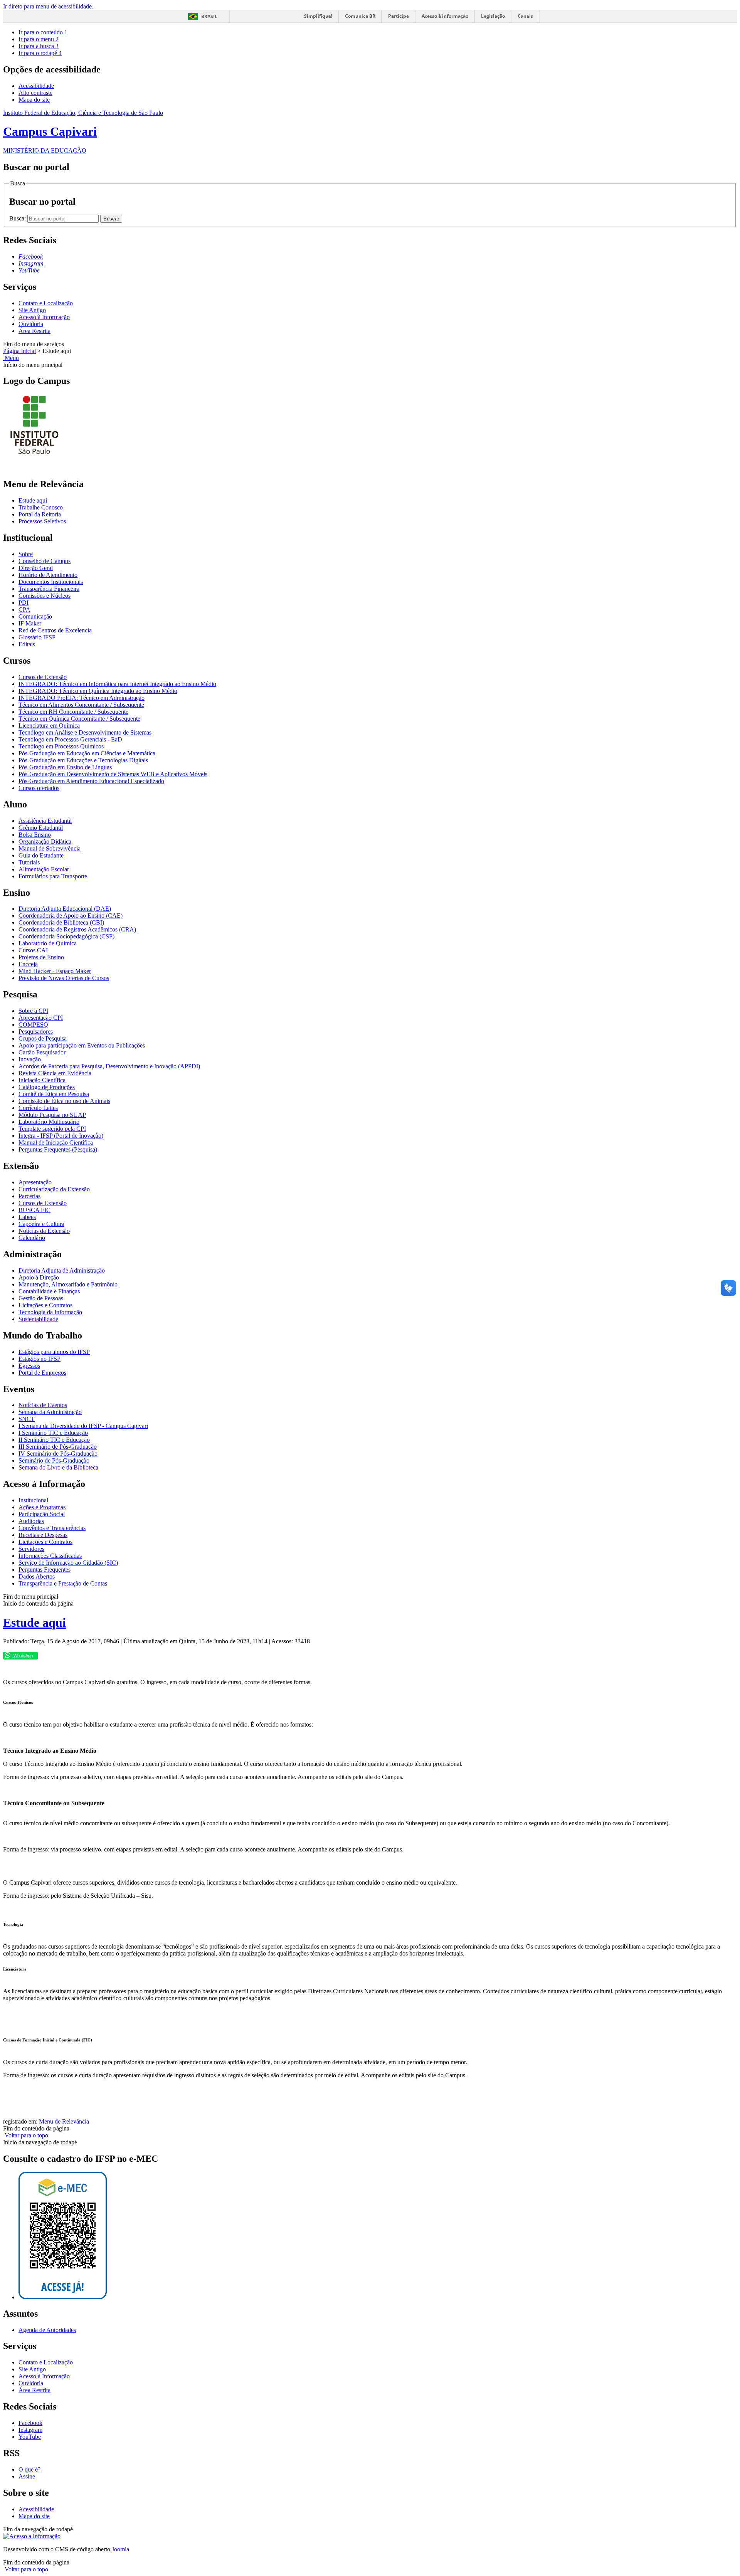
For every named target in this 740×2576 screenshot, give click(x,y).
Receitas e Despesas (43, 1535)
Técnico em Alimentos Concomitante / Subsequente (81, 705)
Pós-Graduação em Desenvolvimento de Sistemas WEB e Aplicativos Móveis (113, 774)
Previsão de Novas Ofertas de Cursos (64, 978)
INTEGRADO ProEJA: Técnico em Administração (82, 698)
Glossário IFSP (37, 637)
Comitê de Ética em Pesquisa (54, 1094)
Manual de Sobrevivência (50, 848)
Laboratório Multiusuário (49, 1122)
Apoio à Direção (39, 1277)
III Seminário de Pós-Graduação (58, 1447)
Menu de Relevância (64, 2121)
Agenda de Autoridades (47, 2330)
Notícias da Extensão (44, 1231)
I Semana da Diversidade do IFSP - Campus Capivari (83, 1426)
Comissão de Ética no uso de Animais (64, 1101)
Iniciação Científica (42, 1080)
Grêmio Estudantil (41, 828)
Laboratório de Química (48, 943)
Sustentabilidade (38, 1319)
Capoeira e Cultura (41, 1224)
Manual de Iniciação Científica (56, 1143)
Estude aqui (33, 500)
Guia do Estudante (41, 855)
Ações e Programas (42, 1507)
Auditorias (31, 1521)
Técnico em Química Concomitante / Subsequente (79, 719)
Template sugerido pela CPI (52, 1129)
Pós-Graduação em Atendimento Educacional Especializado (91, 781)
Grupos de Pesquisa (43, 1038)
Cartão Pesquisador (42, 1052)
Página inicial (19, 351)
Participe (399, 16)
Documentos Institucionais (51, 582)
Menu (11, 358)
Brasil (209, 16)
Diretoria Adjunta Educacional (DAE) (65, 909)
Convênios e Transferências (52, 1528)
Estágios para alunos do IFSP (54, 1352)
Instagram (30, 2430)
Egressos (29, 1366)
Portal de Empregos (42, 1373)
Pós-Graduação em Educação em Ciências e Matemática (87, 753)
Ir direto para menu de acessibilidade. (48, 6)
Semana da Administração (50, 1412)
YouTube (30, 2437)
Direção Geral (36, 568)
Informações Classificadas (50, 1556)
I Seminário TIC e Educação (53, 1433)
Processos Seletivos (42, 521)
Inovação (30, 1059)
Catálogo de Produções (47, 1087)
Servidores (31, 1549)
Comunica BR (360, 16)
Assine (27, 2476)
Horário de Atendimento (48, 575)
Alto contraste (35, 93)
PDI (24, 603)
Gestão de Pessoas (41, 1298)
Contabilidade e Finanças (49, 1291)
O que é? (29, 2469)
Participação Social (42, 1514)
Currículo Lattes (38, 1108)
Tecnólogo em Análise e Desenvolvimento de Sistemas (85, 732)
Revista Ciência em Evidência (55, 1073)
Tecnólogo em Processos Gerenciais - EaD (70, 739)
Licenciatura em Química (49, 726)
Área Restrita (34, 331)
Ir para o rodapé (40, 53)
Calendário (32, 1238)
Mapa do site (34, 100)
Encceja (28, 964)
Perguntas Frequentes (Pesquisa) (58, 1149)
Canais (525, 16)
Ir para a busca (39, 46)
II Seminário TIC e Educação (54, 1440)
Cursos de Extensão (43, 677)
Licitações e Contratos (45, 1305)
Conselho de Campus (45, 561)
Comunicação (35, 616)
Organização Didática (45, 842)
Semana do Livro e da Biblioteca (58, 1467)
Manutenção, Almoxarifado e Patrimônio (68, 1284)
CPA (24, 610)
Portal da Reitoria (40, 514)
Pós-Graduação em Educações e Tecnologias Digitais (83, 760)
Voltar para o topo (26, 2135)
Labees (27, 1217)
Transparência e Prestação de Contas (63, 1583)
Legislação (493, 16)
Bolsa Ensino (35, 835)
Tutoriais (29, 862)
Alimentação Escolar (44, 869)
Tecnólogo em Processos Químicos (61, 746)
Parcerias (29, 1196)
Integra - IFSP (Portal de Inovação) (61, 1136)
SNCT (27, 1419)
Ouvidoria (31, 324)
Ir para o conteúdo (43, 32)
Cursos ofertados (39, 788)
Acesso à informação (445, 16)
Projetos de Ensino (41, 957)
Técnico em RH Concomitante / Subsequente (73, 712)
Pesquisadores (36, 1032)
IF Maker (30, 623)
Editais (27, 644)
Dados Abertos (37, 1576)
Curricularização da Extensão (54, 1189)
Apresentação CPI (41, 1018)
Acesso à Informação (44, 317)
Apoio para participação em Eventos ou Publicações (82, 1045)
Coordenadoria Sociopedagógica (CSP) (66, 936)
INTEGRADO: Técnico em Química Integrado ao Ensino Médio (98, 691)
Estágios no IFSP (40, 1359)
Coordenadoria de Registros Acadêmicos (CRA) (77, 929)
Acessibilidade (36, 86)
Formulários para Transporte (53, 876)
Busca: (18, 218)
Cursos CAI (33, 950)
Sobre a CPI (33, 1011)
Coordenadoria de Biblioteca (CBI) (61, 922)
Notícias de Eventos (43, 1405)
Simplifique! (318, 16)
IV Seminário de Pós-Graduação (58, 1454)
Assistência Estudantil (45, 821)
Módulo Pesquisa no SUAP (52, 1115)
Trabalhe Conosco (41, 507)
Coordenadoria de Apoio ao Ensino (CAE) (71, 916)
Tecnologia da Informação (50, 1312)
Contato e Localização (46, 303)
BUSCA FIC (34, 1210)
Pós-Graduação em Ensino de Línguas (65, 767)
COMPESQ (33, 1025)
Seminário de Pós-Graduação (54, 1460)
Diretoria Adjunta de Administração (62, 1270)
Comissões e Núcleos (45, 596)
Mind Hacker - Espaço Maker (55, 971)
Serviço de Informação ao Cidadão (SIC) (68, 1563)
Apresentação (35, 1182)
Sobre (26, 554)
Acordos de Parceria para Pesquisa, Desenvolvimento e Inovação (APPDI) (109, 1066)
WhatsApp (23, 1656)
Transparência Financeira (49, 589)
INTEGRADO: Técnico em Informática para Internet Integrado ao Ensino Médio (117, 684)
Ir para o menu (39, 39)
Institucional (33, 1500)
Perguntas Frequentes (45, 1570)
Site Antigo (32, 310)
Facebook (30, 2423)
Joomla (120, 2549)
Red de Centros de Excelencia (55, 630)
